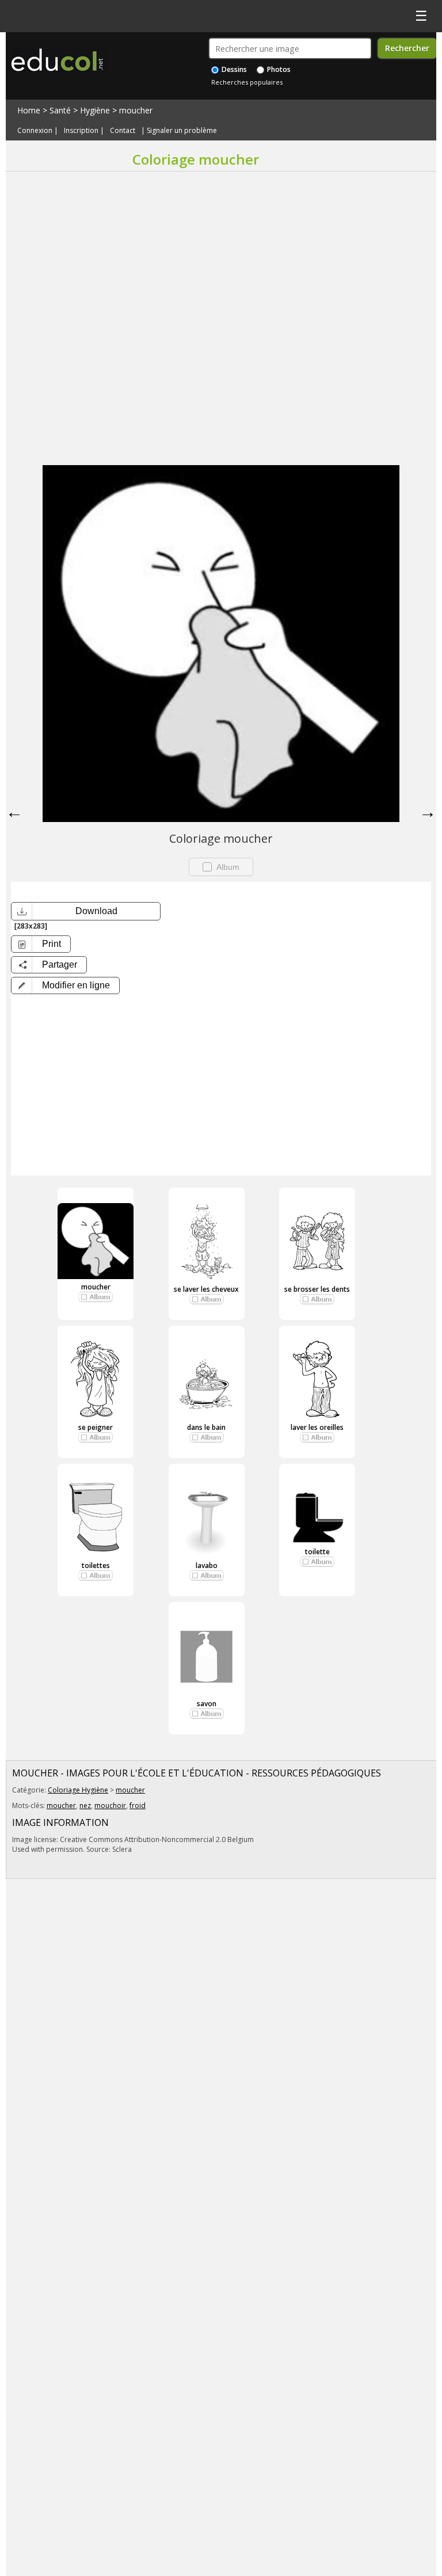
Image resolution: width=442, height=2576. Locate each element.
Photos (278, 69)
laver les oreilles (317, 1427)
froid (138, 1806)
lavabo (207, 1565)
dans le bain (206, 1427)
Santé (60, 110)
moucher (136, 110)
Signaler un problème (182, 130)
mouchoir (110, 1806)
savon (207, 1704)
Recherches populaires (247, 82)
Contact (123, 130)
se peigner (96, 1427)
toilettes (96, 1565)
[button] (65, 985)
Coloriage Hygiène (78, 1790)
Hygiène (95, 110)
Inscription (81, 130)
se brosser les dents (317, 1289)
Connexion (35, 130)
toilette (317, 1552)
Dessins (233, 69)
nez (85, 1806)
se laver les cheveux (206, 1289)
